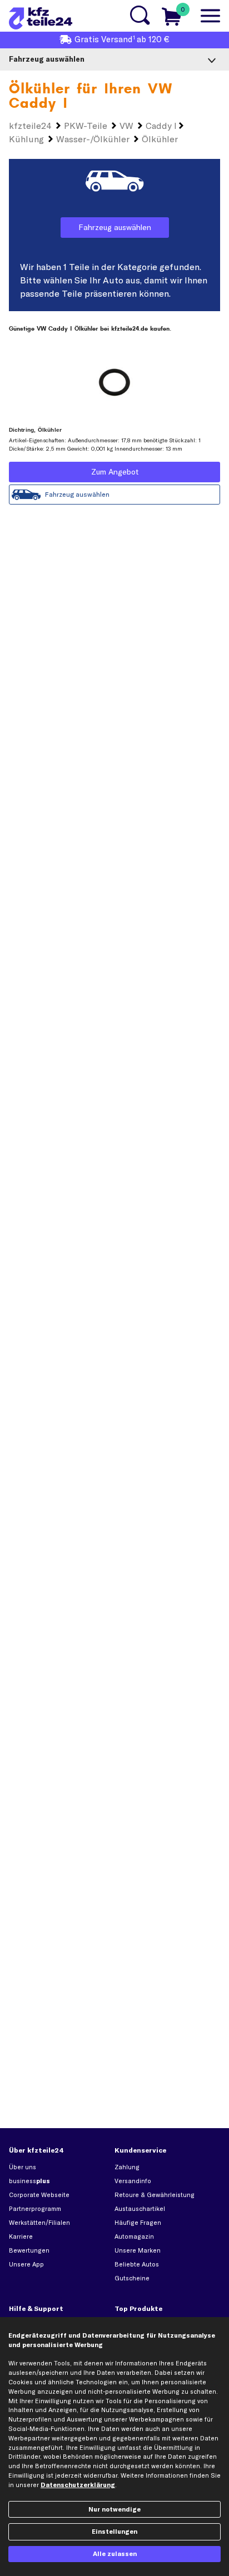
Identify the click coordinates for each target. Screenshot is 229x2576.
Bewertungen (29, 2250)
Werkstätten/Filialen (39, 2223)
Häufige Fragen (138, 2223)
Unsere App (26, 2264)
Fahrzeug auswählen (115, 227)
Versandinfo (133, 2181)
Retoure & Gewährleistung (155, 2195)
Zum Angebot (115, 472)
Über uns (23, 2167)
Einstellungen (114, 2532)
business (29, 2181)
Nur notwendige (114, 2509)
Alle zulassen (115, 2554)
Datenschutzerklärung (78, 2485)
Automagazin (134, 2236)
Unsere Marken (138, 2250)
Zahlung (127, 2167)
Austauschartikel (140, 2209)
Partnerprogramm (35, 2209)
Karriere (21, 2236)
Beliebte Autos (137, 2264)
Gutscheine (132, 2278)
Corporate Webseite (39, 2195)
